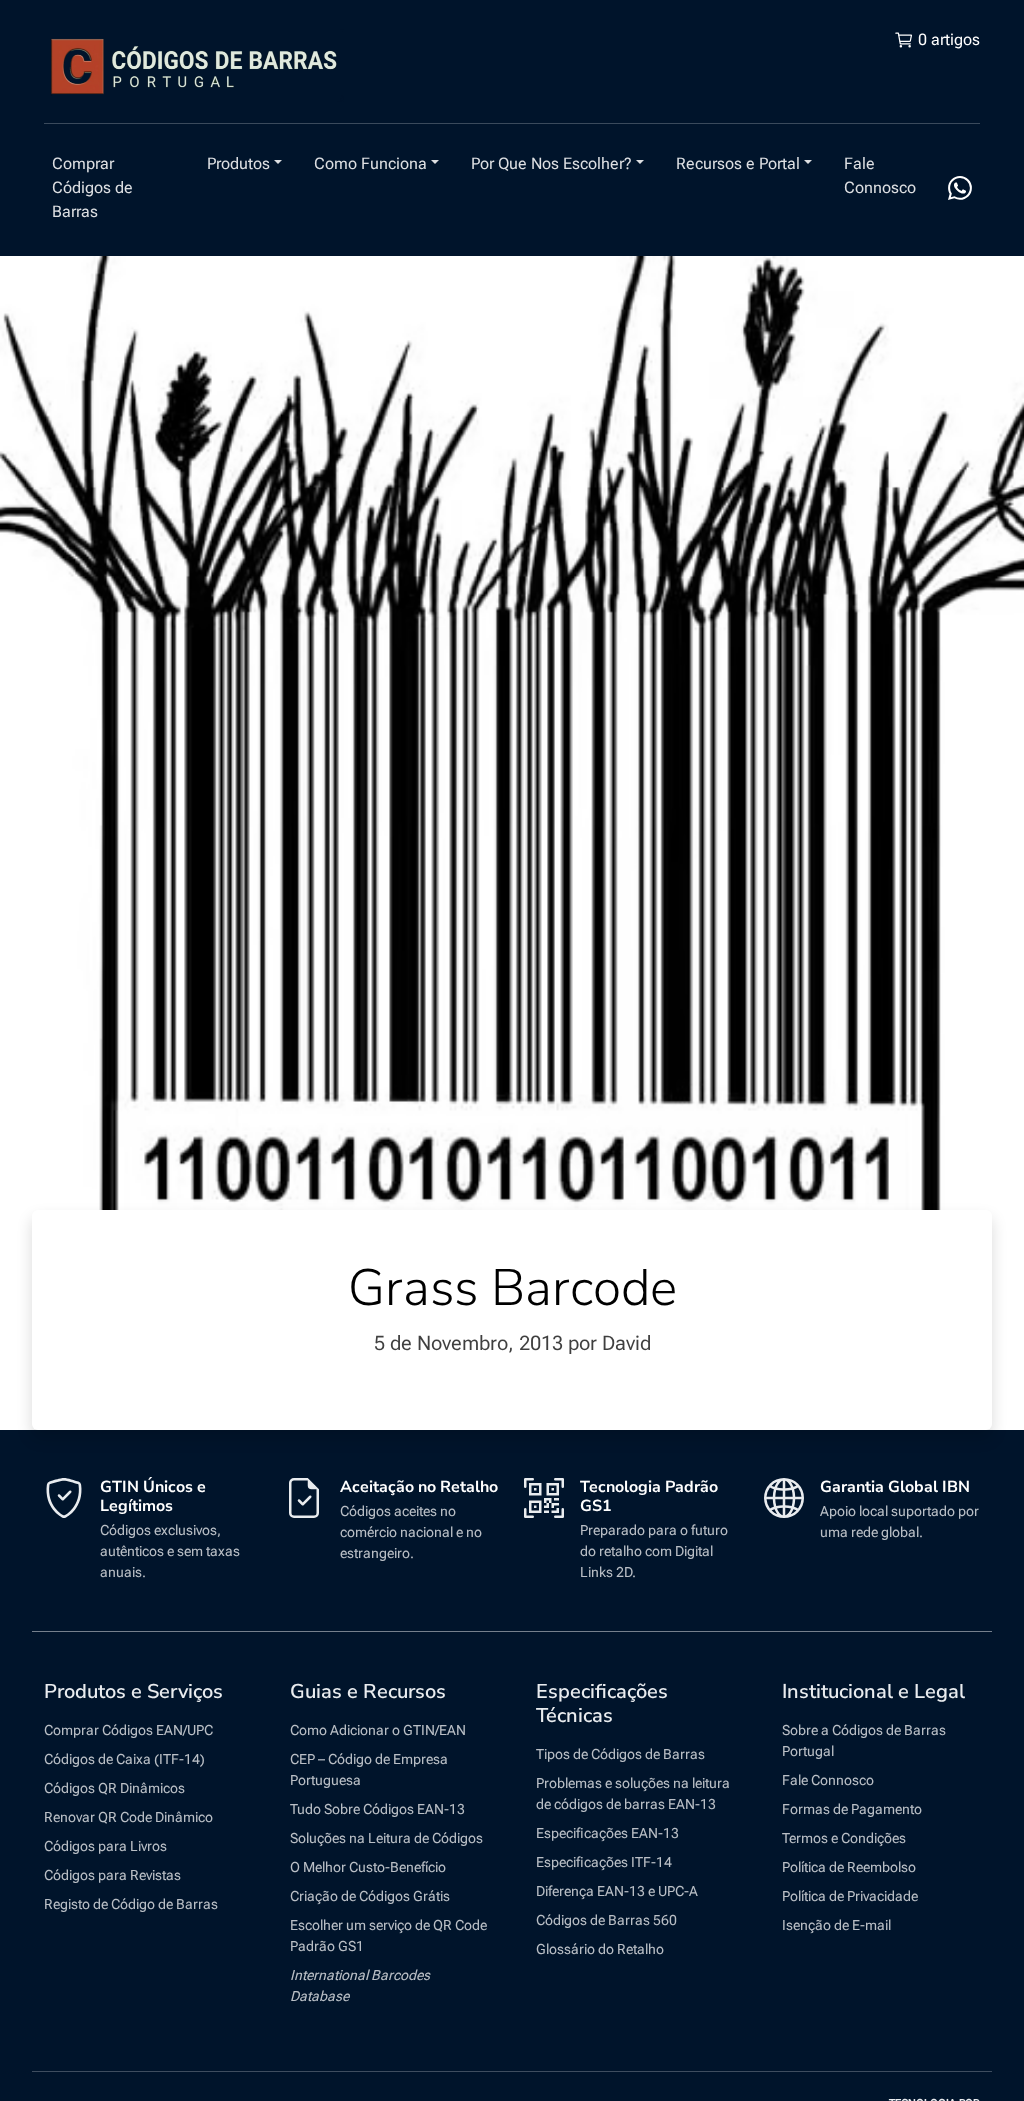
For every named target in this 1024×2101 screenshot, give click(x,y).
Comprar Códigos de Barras (92, 187)
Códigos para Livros (105, 1846)
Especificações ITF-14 (604, 1862)
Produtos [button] (238, 163)
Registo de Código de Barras (131, 1904)
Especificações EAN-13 (607, 1833)
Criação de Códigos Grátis (370, 1896)
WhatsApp (960, 188)
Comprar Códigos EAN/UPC (128, 1730)
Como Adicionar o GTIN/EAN (378, 1730)
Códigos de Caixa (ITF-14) (124, 1759)
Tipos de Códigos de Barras (620, 1754)
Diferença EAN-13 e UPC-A (617, 1891)
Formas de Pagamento (852, 1809)
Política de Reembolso (849, 1867)
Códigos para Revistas (112, 1875)
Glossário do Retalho (600, 1949)
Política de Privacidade (850, 1896)
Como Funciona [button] (370, 163)
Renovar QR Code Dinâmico (128, 1817)
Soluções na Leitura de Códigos (386, 1838)
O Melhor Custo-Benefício (368, 1867)
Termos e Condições (844, 1838)
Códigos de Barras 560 (606, 1920)
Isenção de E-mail (836, 1925)
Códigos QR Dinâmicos (114, 1788)
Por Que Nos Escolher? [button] (551, 163)
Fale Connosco (880, 175)
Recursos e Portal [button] (738, 163)
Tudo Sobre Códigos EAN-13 (377, 1809)
